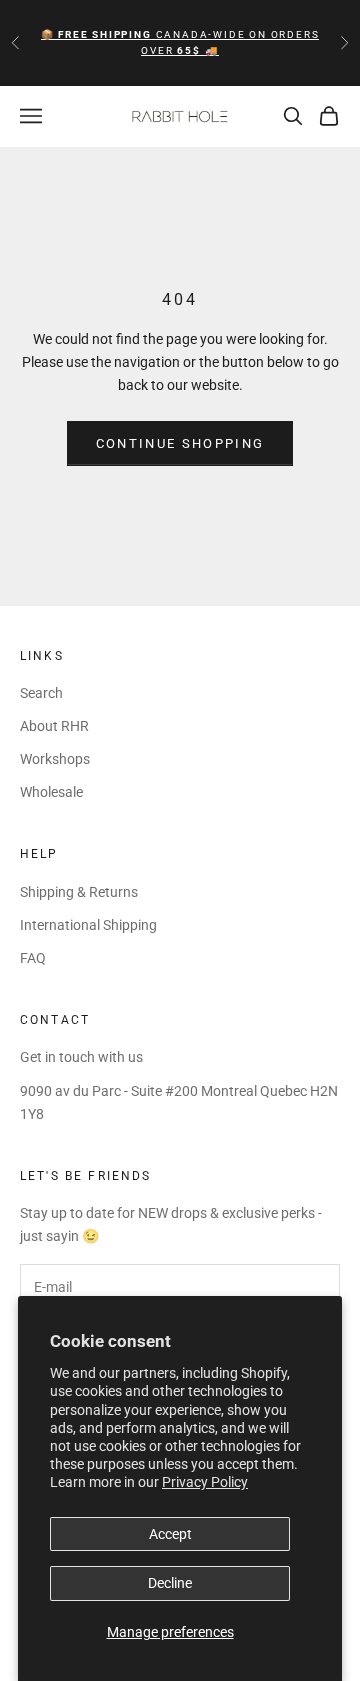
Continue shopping (180, 443)
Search (41, 693)
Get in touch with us (81, 1057)
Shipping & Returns (79, 892)
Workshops (55, 759)
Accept (170, 1534)
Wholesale (51, 792)
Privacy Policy (205, 1482)
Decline (170, 1583)
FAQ (33, 958)
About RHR (54, 726)
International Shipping (88, 925)
